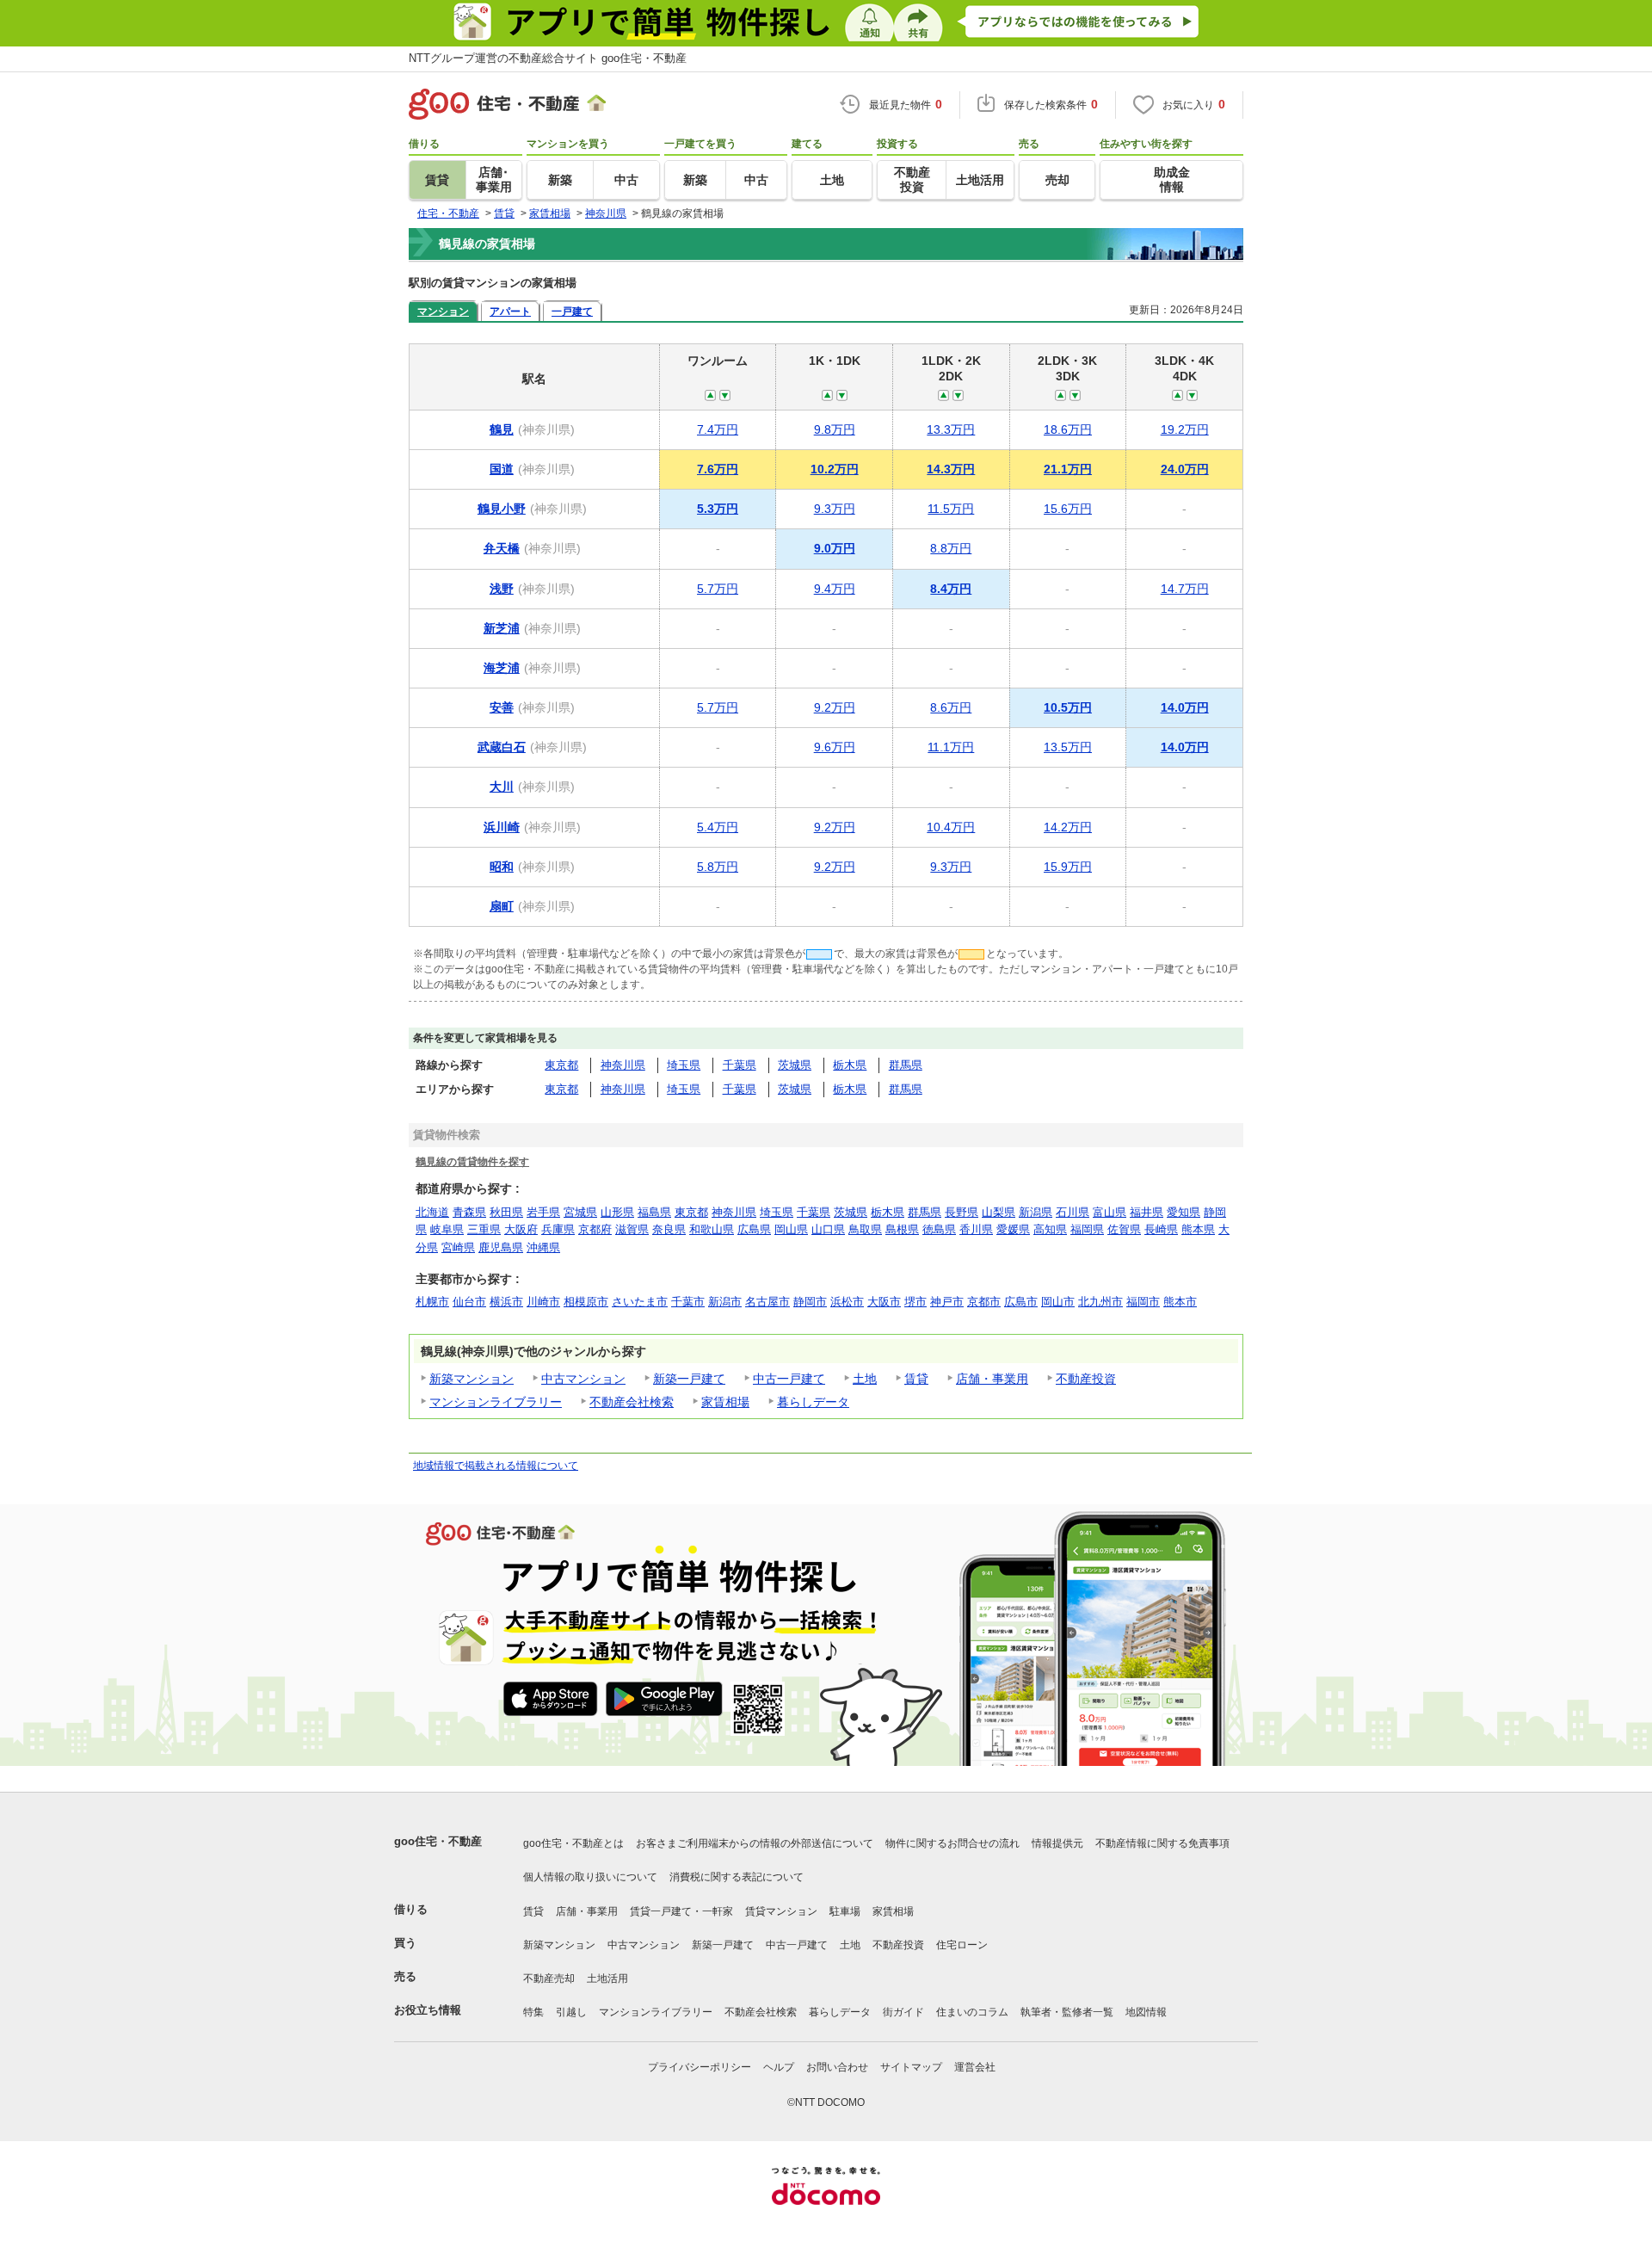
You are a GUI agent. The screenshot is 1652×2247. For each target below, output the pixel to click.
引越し (571, 2012)
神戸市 (947, 1302)
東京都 (561, 1065)
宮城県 (580, 1212)
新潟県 (1036, 1212)
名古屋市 (767, 1302)
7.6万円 (718, 469)
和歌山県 (712, 1229)
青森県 (469, 1212)
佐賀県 (1124, 1229)
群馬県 (906, 1065)
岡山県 (791, 1229)
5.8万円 (718, 867)
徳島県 (939, 1229)
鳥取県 (865, 1229)
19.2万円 (1185, 429)
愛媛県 (1013, 1229)
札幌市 (432, 1302)
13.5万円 (1068, 747)
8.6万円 (951, 707)
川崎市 (543, 1302)
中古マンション (583, 1379)
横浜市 (506, 1302)
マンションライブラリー (496, 1402)
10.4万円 (951, 827)
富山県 (1110, 1212)
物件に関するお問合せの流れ (952, 1843)
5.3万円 (718, 509)
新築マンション (472, 1379)
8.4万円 (951, 589)
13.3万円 (951, 429)
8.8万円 (951, 548)
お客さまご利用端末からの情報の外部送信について (755, 1843)
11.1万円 (951, 747)
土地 (865, 1379)
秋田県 (506, 1212)
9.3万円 (835, 509)
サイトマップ (911, 2067)
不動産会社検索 (632, 1402)
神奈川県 (623, 1065)
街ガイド (903, 2012)
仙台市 (469, 1302)
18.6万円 (1068, 429)
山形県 (617, 1212)
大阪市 (884, 1302)
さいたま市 (640, 1302)
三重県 (484, 1229)
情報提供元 (1057, 1843)
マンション (443, 311)
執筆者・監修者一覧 (1067, 2012)
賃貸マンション (781, 1911)
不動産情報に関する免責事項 (1162, 1843)
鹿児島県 (501, 1247)
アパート (510, 311)
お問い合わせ (837, 2067)
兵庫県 (558, 1229)
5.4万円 (718, 827)
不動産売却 (549, 1978)
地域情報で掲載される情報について (496, 1466)
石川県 (1073, 1212)
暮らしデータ (813, 1402)
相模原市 (586, 1302)
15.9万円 (1068, 867)
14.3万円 (951, 469)
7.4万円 (718, 429)
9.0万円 (835, 548)
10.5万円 (1068, 707)
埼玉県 (684, 1065)
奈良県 (669, 1229)
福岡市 (1143, 1302)
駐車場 (845, 1911)
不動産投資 (1086, 1379)
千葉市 (688, 1302)
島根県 (902, 1229)
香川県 (976, 1229)
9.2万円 (835, 707)
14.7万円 (1185, 589)
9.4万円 (835, 589)
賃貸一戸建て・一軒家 (681, 1911)
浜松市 (847, 1302)
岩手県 (543, 1212)
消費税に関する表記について (737, 1877)
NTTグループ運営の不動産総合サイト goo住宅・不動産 (548, 58)
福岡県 (1087, 1229)
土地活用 (607, 1978)
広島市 (1021, 1302)
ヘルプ (779, 2067)
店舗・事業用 (992, 1379)
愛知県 (1184, 1212)
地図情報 (1146, 2012)
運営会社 (975, 2067)
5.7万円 (718, 589)
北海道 (432, 1212)
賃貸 (916, 1379)
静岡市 (810, 1302)
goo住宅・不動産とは (573, 1843)
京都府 (595, 1229)
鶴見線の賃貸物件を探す (472, 1161)
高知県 (1050, 1229)
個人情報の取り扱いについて (590, 1877)
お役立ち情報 (428, 2010)
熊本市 (1180, 1302)
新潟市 (725, 1302)
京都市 (984, 1302)
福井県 (1147, 1212)
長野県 (962, 1212)
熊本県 (1198, 1229)
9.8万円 (835, 429)
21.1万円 (1068, 469)
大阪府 (521, 1229)
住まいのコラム (972, 2012)
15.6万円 (1068, 509)
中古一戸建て (789, 1379)
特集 (533, 2012)
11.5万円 (951, 509)
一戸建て (572, 311)
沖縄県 (543, 1247)
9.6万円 (835, 747)
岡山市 (1058, 1302)
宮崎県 (458, 1247)
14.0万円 (1185, 707)
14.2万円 (1068, 827)
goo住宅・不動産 (438, 1841)
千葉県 (740, 1065)
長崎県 (1161, 1229)
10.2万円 (835, 469)
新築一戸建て (689, 1379)
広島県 (754, 1229)
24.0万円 (1185, 469)
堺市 (915, 1302)
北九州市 (1100, 1302)
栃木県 (850, 1065)
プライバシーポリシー (700, 2067)
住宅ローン (962, 1945)
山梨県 (999, 1212)
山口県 (828, 1229)
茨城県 (795, 1065)
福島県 (654, 1212)
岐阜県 (447, 1229)
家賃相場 (725, 1402)
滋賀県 (632, 1229)
